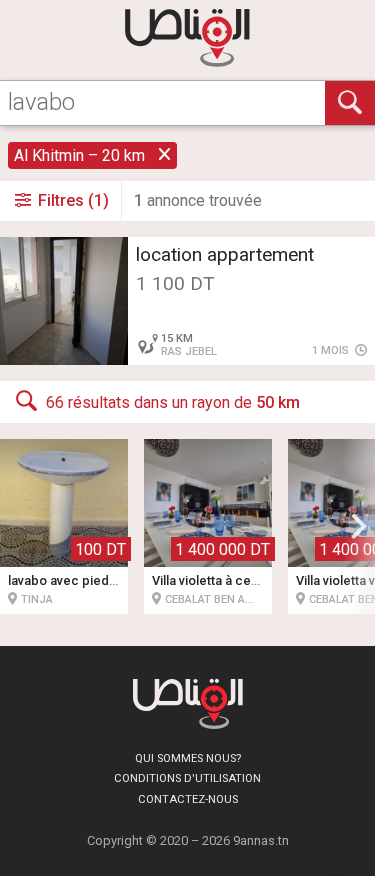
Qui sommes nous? (188, 758)
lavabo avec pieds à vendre (89, 580)
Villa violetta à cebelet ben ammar (252, 580)
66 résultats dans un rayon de (173, 402)
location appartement (225, 254)
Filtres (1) (71, 200)
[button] (359, 526)
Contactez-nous (188, 799)
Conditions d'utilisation (187, 778)
